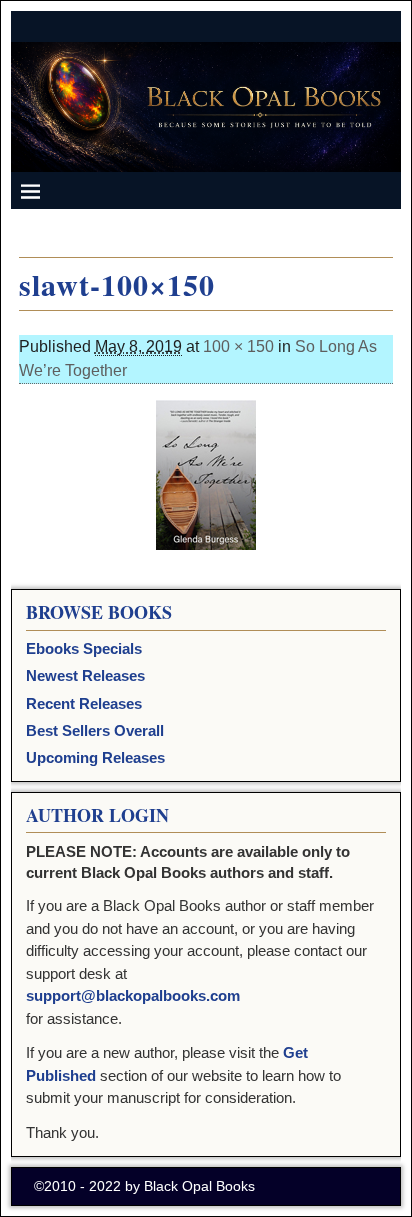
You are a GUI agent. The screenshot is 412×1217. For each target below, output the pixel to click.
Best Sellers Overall (95, 730)
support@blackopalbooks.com (133, 995)
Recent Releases (84, 703)
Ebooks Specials (84, 648)
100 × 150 (238, 346)
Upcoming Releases (95, 757)
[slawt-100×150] (206, 475)
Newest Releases (85, 675)
